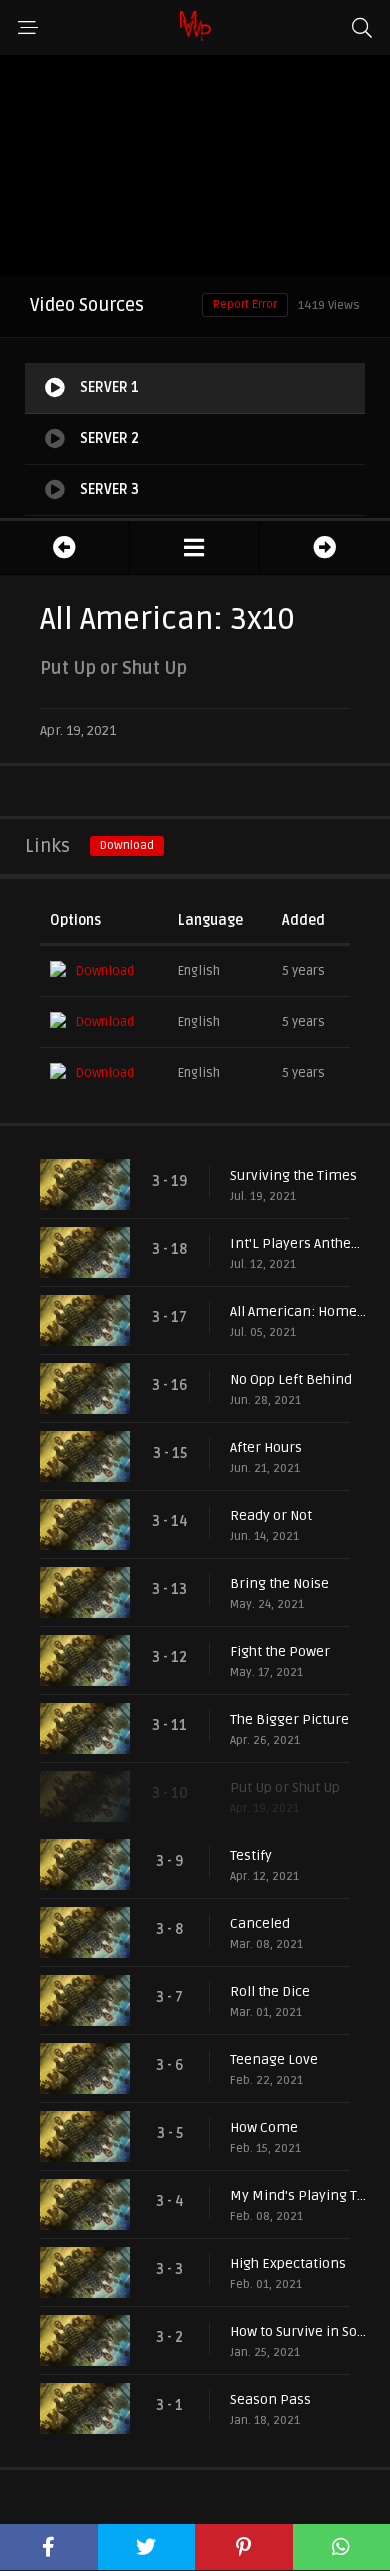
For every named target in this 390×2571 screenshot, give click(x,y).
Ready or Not (271, 1515)
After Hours (266, 1447)
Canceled (260, 1923)
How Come (264, 2127)
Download (127, 845)
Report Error (245, 304)
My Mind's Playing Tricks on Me (300, 2195)
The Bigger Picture (289, 1719)
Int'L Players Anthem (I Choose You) (300, 1243)
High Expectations (288, 2263)
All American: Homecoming (300, 1311)
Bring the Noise (279, 1583)
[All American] (194, 547)
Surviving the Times (293, 1175)
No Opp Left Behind (291, 1379)
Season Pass (270, 2399)
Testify (251, 1855)
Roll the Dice (270, 1991)
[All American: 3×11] (325, 547)
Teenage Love (274, 2059)
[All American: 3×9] (64, 547)
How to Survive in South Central (300, 2331)
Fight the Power (280, 1651)
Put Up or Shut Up (285, 1787)
